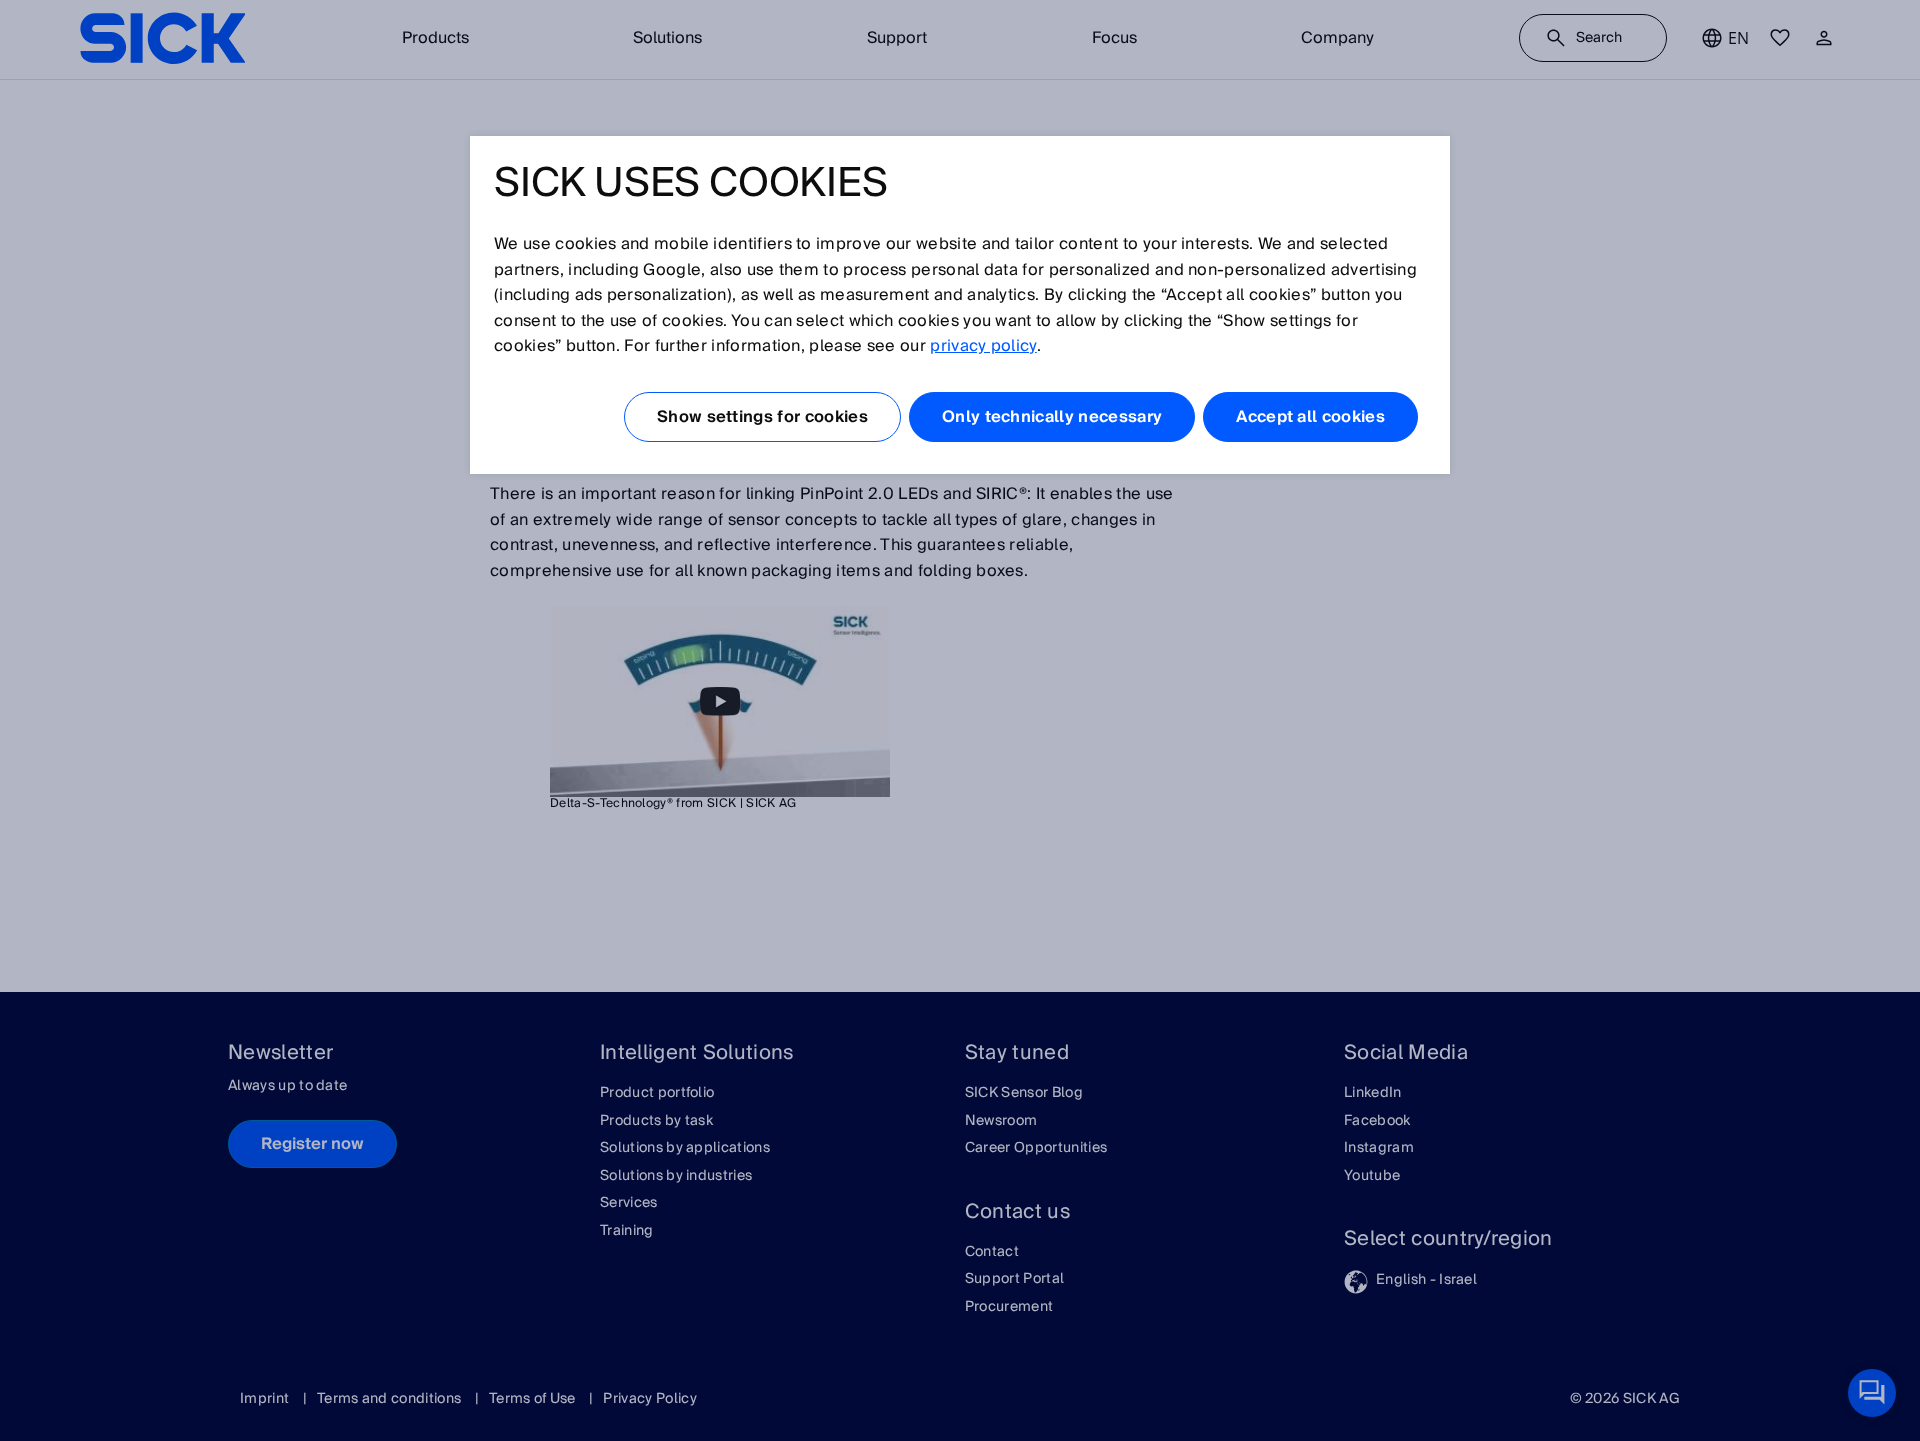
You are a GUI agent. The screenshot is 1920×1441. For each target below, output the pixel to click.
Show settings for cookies (762, 417)
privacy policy (983, 346)
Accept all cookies (1310, 417)
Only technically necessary (1052, 417)
